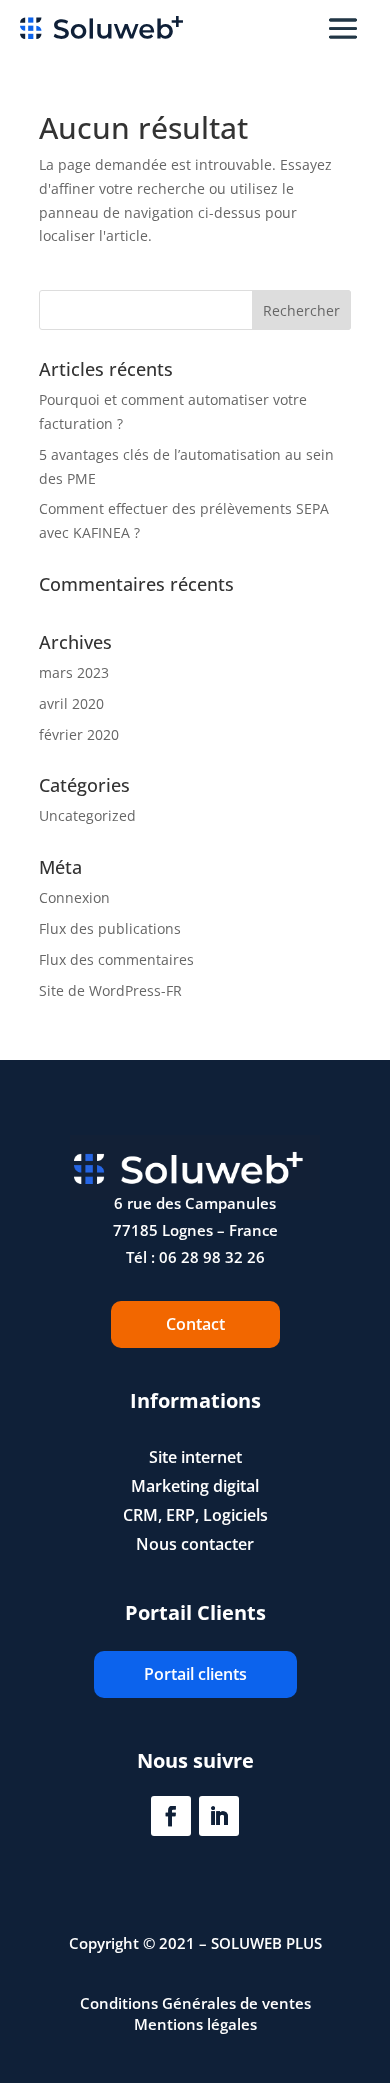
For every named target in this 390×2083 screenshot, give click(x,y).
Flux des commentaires (116, 959)
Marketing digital (195, 1486)
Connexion (74, 897)
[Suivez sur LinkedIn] (219, 1816)
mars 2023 (74, 672)
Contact (195, 1324)
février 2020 (79, 734)
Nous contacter (195, 1544)
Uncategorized (87, 815)
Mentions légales (195, 2024)
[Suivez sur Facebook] (171, 1816)
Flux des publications (110, 928)
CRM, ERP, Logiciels (195, 1515)
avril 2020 (71, 703)
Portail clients (195, 1674)
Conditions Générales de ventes (195, 2003)
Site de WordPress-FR (110, 990)
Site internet (195, 1457)
